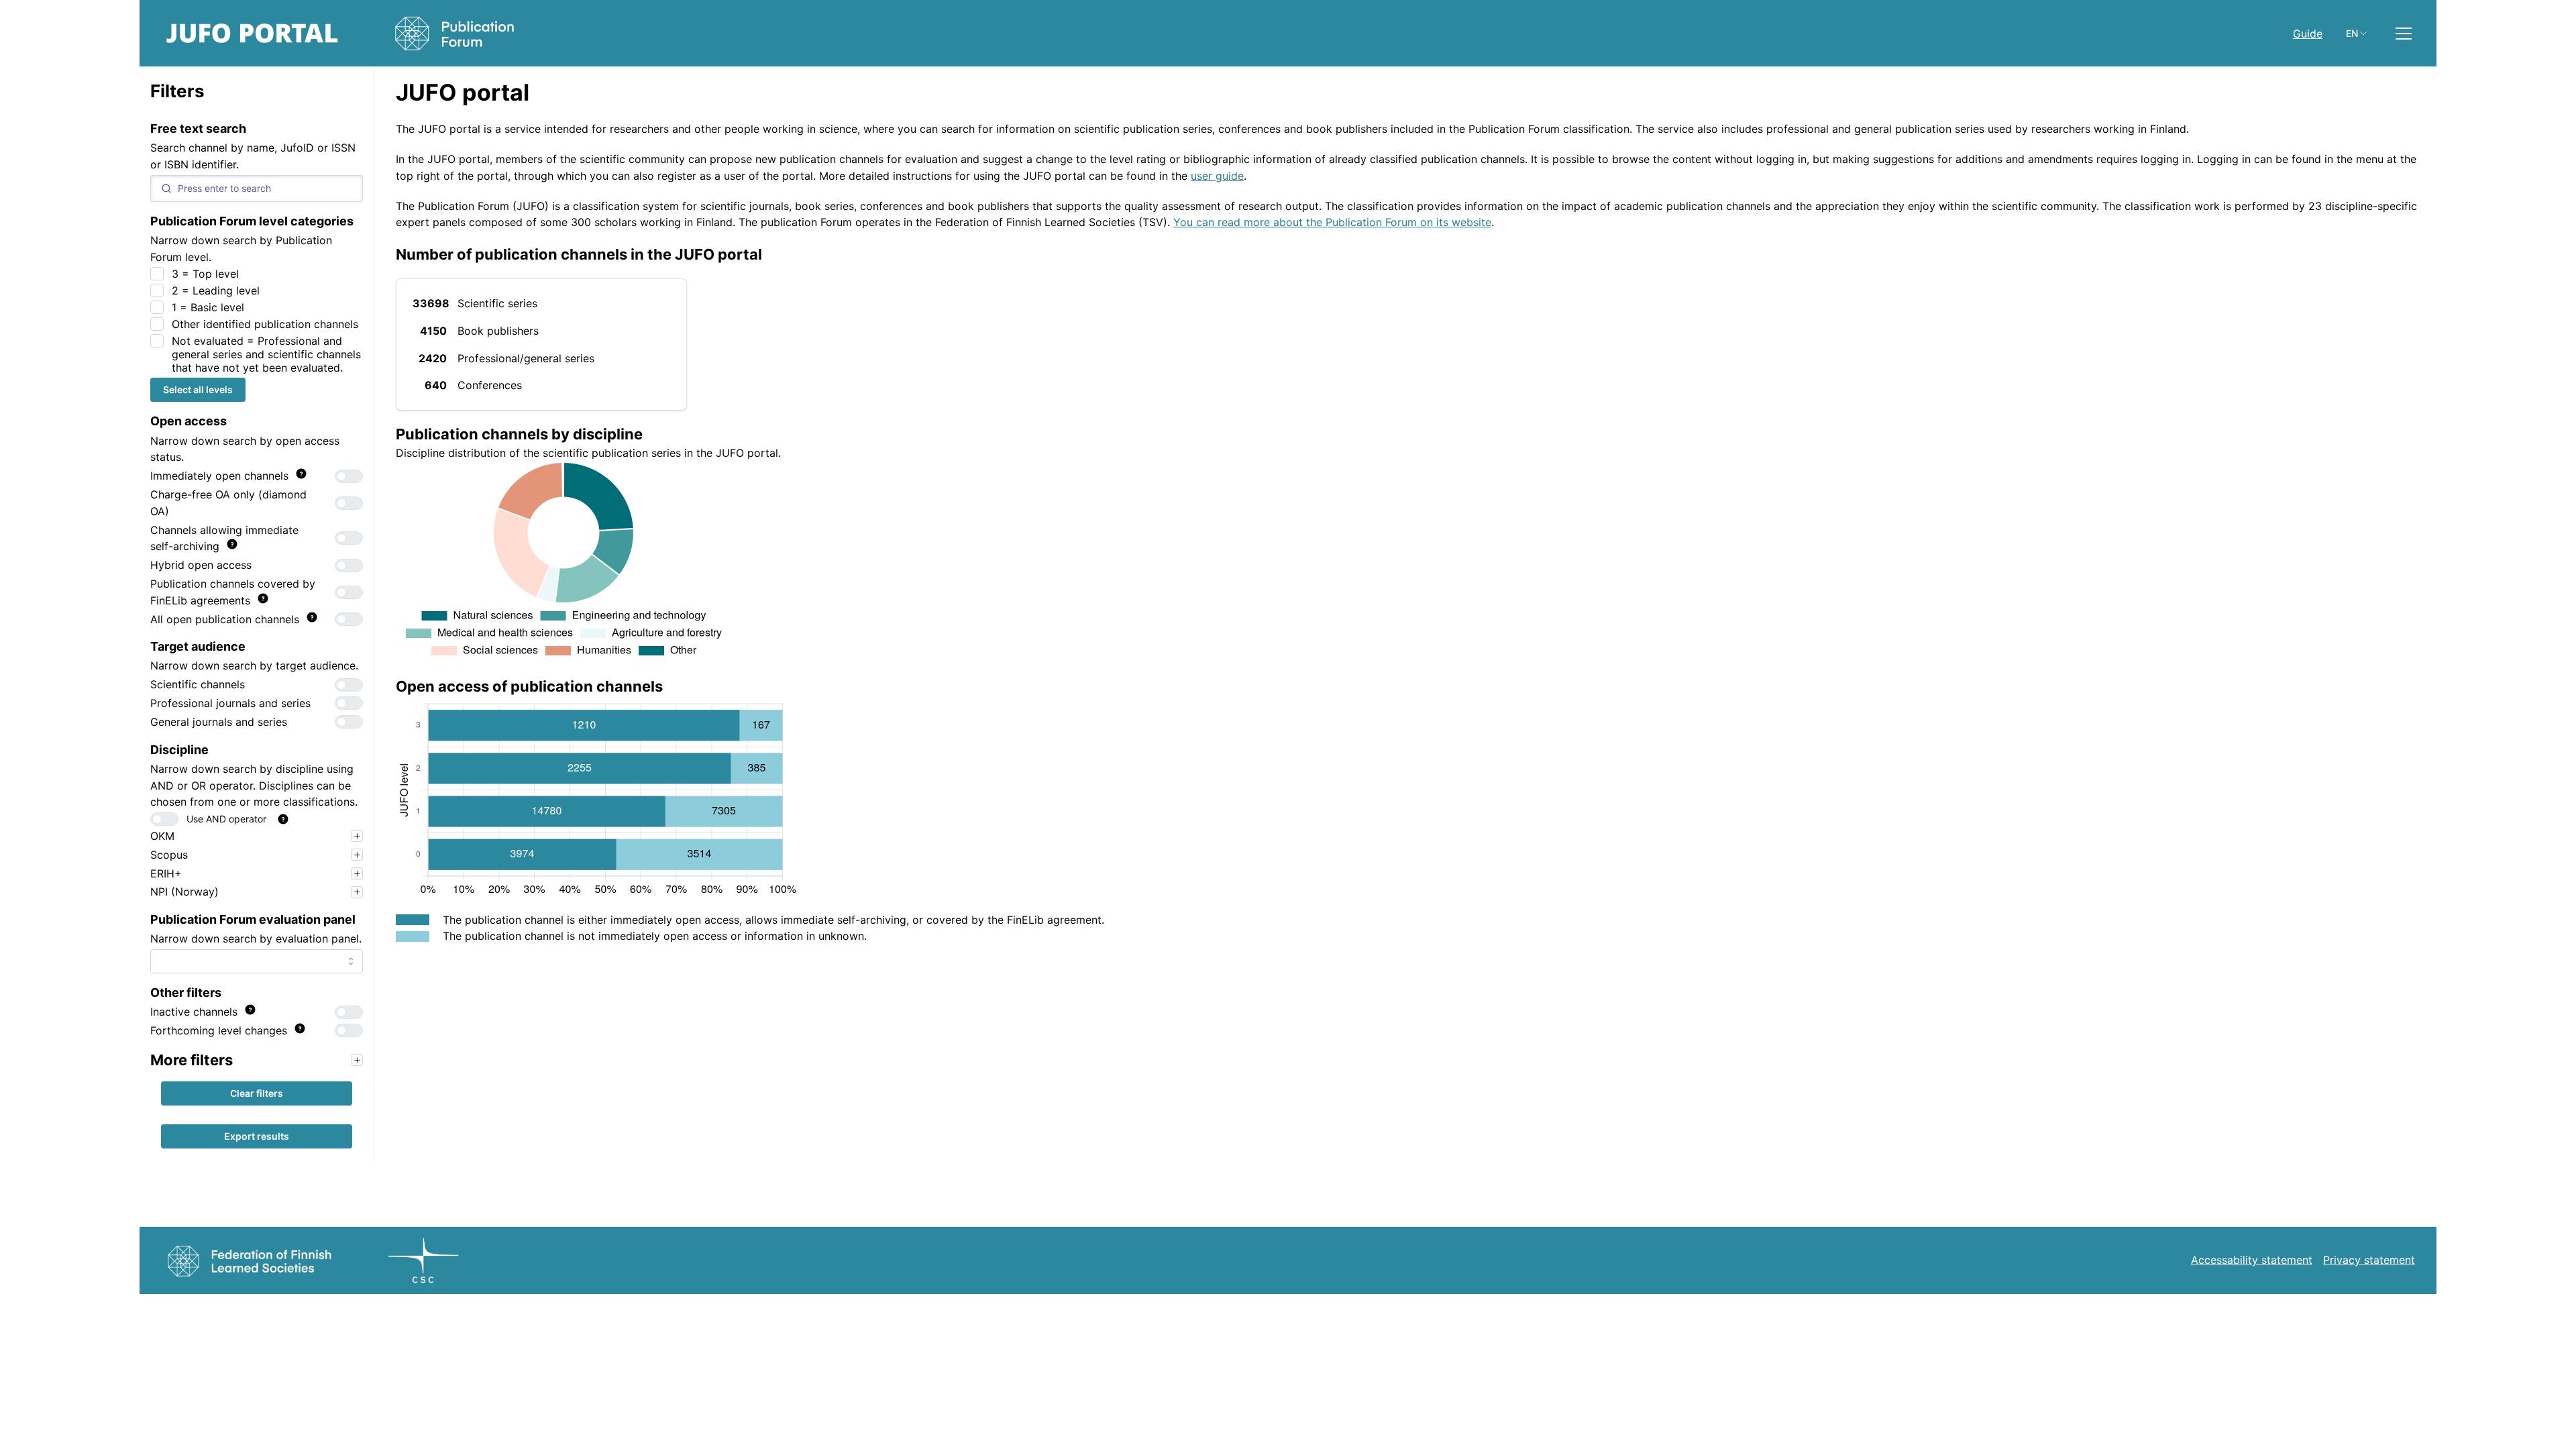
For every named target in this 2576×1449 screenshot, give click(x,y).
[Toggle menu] (2404, 34)
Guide (2308, 34)
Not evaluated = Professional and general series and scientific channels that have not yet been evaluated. (266, 354)
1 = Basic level (208, 307)
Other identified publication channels (265, 324)
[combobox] (257, 961)
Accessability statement (2252, 1260)
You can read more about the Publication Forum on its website (1332, 222)
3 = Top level (205, 274)
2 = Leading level (216, 290)
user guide (1217, 176)
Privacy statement (2369, 1260)
